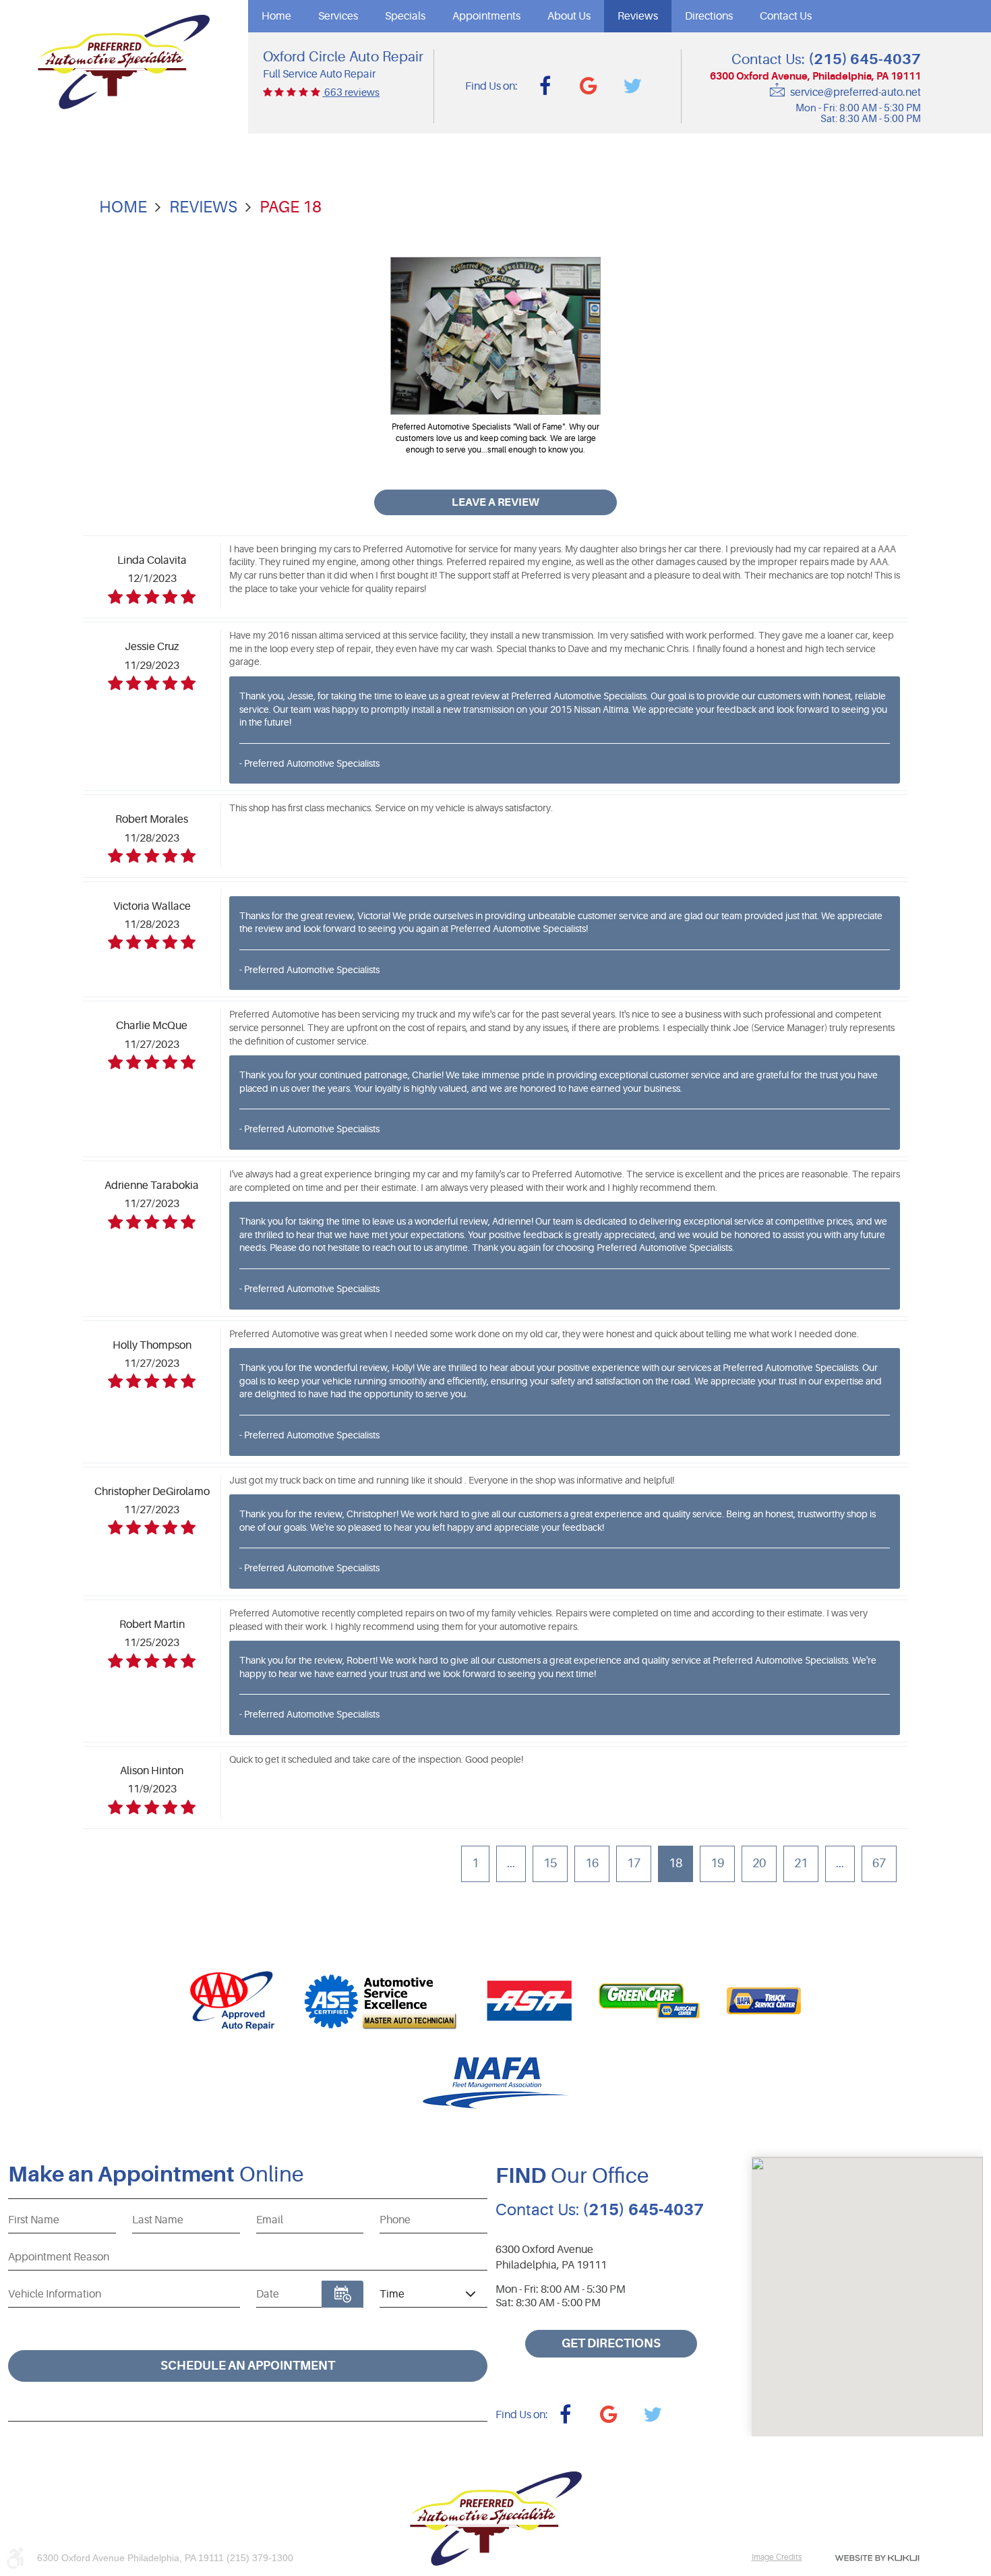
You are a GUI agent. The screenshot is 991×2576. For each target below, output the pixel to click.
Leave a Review (495, 502)
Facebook (545, 86)
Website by (877, 2558)
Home (276, 16)
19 (717, 1863)
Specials (405, 16)
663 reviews (351, 93)
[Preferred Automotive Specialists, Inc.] (124, 62)
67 (879, 1863)
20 (759, 1863)
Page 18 (291, 207)
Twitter (632, 86)
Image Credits (777, 2557)
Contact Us (786, 16)
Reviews (638, 16)
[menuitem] (276, 16)
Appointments (486, 16)
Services (338, 16)
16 (592, 1863)
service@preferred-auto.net (855, 92)
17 (634, 1863)
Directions (709, 16)
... (511, 1863)
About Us (569, 16)
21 (801, 1863)
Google (589, 86)
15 (550, 1863)
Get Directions (611, 2343)
